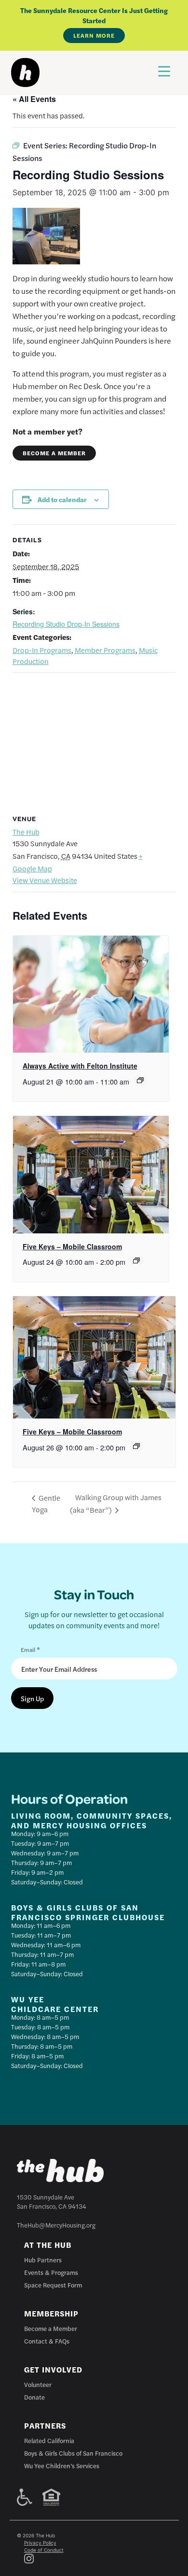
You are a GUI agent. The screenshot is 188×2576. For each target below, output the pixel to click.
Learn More (94, 35)
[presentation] (91, 994)
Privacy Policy (40, 2543)
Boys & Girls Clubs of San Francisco (73, 2453)
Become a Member (54, 453)
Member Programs (105, 650)
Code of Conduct (44, 2550)
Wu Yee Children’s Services (62, 2466)
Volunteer (38, 2384)
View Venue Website (45, 880)
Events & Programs (51, 2272)
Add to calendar (62, 499)
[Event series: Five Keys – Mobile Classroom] (136, 1260)
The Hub (26, 832)
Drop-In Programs (42, 650)
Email (30, 1649)
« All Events (34, 99)
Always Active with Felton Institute (80, 1066)
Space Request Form (53, 2285)
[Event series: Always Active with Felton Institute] (140, 1080)
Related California (49, 2440)
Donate (34, 2397)
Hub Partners (43, 2260)
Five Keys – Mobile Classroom (72, 1246)
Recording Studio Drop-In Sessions (66, 624)
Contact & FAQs (47, 2341)
